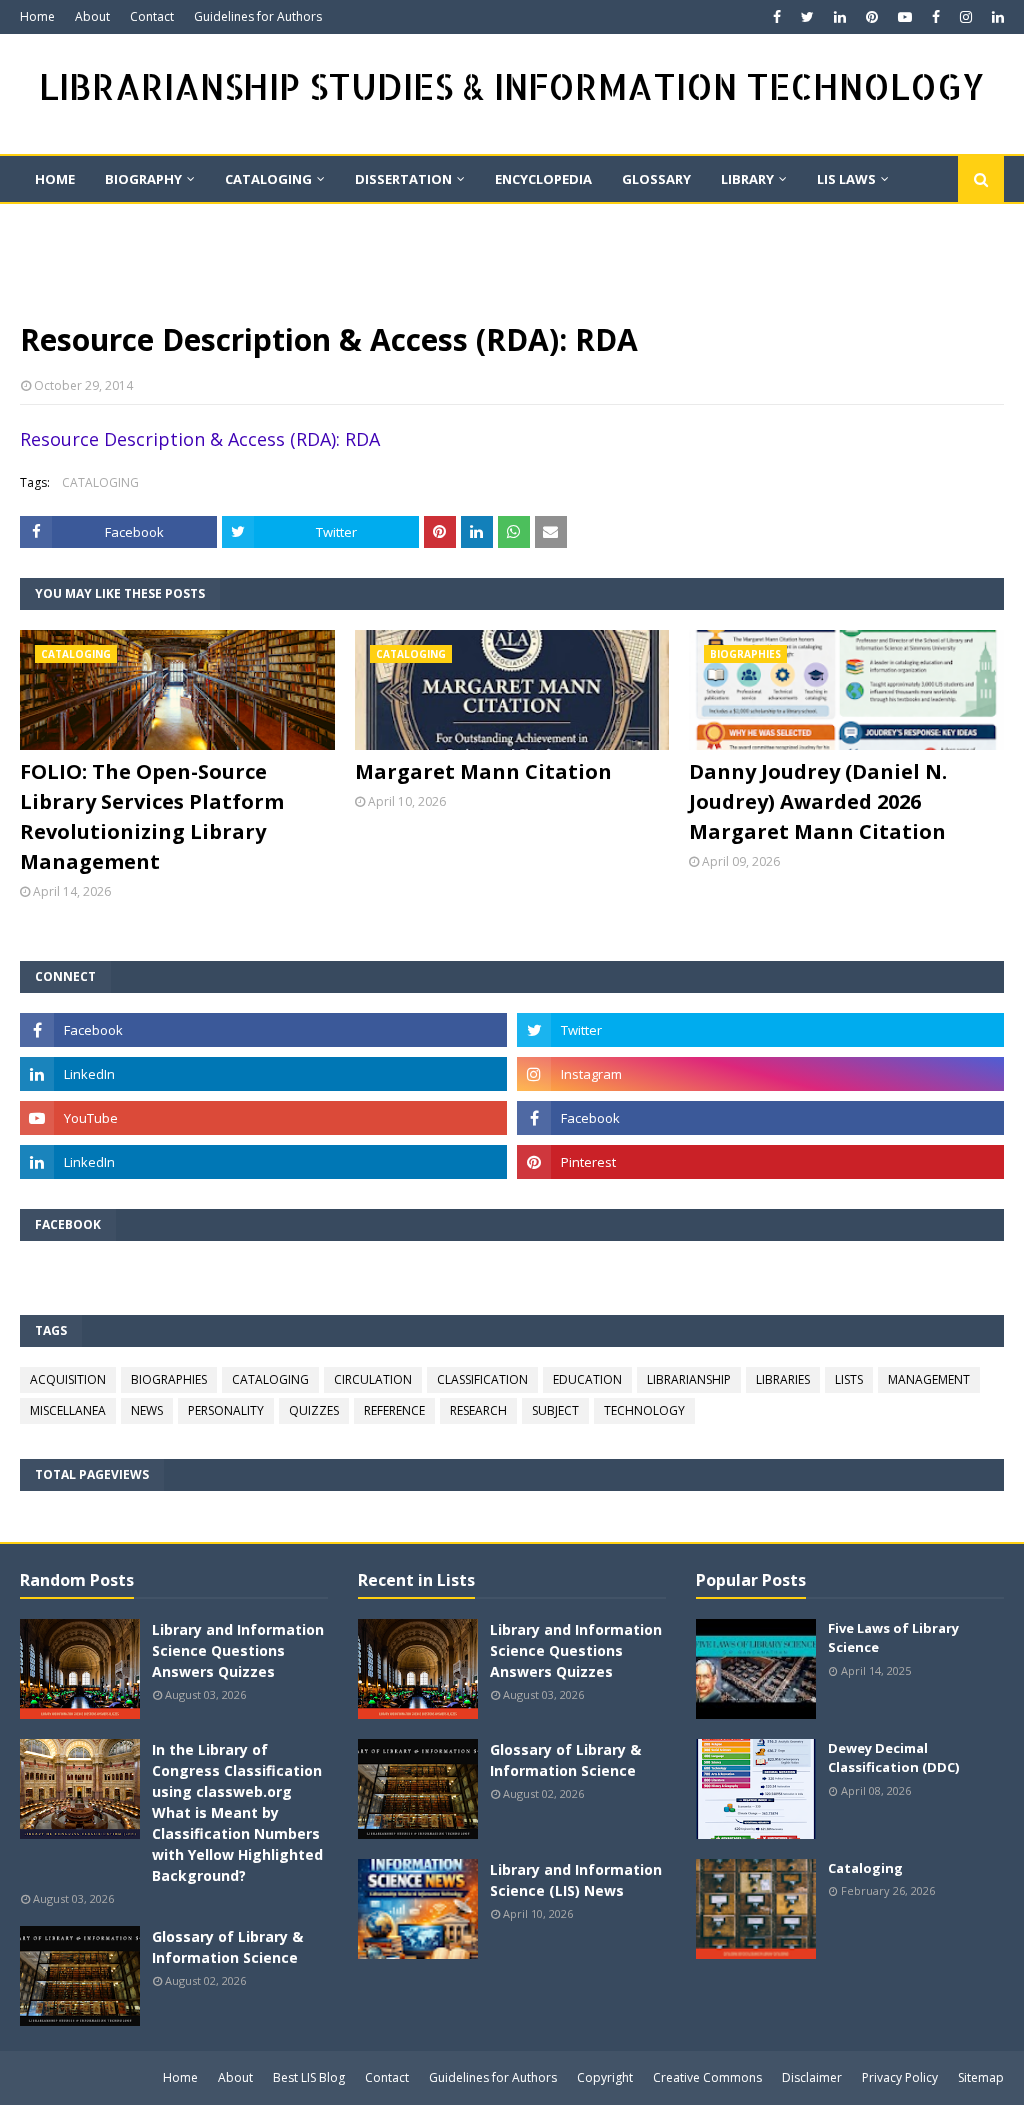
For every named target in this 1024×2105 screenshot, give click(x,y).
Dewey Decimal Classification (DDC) (893, 1758)
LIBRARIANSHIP (689, 1379)
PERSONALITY (226, 1410)
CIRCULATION (373, 1379)
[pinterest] (872, 17)
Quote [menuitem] (264, 225)
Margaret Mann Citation (483, 771)
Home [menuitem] (55, 179)
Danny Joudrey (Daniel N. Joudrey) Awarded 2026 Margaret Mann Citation (818, 801)
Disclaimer (812, 2077)
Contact (152, 16)
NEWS (147, 1410)
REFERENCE (394, 1410)
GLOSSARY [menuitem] (656, 179)
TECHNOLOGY (644, 1410)
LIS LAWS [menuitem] (846, 179)
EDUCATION (587, 1379)
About (92, 16)
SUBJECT (555, 1410)
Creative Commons (707, 2077)
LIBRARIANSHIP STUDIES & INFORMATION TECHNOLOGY (512, 86)
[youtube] (905, 17)
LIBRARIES (783, 1379)
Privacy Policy (900, 2077)
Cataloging (865, 1868)
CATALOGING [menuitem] (268, 179)
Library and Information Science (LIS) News (576, 1880)
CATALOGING (100, 482)
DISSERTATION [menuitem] (403, 179)
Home (37, 16)
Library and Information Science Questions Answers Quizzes (238, 1650)
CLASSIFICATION (482, 1379)
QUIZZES (314, 1410)
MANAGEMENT (929, 1379)
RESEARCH (478, 1410)
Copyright (605, 2077)
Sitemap (981, 2077)
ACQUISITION (68, 1379)
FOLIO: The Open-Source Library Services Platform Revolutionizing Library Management (152, 816)
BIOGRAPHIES (169, 1379)
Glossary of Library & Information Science (227, 1947)
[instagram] (966, 17)
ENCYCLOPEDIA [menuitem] (543, 179)
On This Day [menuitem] (77, 225)
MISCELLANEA (68, 1410)
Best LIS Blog (309, 2077)
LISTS (849, 1379)
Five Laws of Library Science (893, 1638)
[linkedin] (840, 17)
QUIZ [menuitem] (180, 225)
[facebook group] (760, 1118)
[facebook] (777, 17)
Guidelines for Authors (258, 16)
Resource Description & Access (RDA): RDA (200, 439)
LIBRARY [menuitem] (747, 179)
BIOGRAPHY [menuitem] (143, 179)
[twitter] (807, 17)
